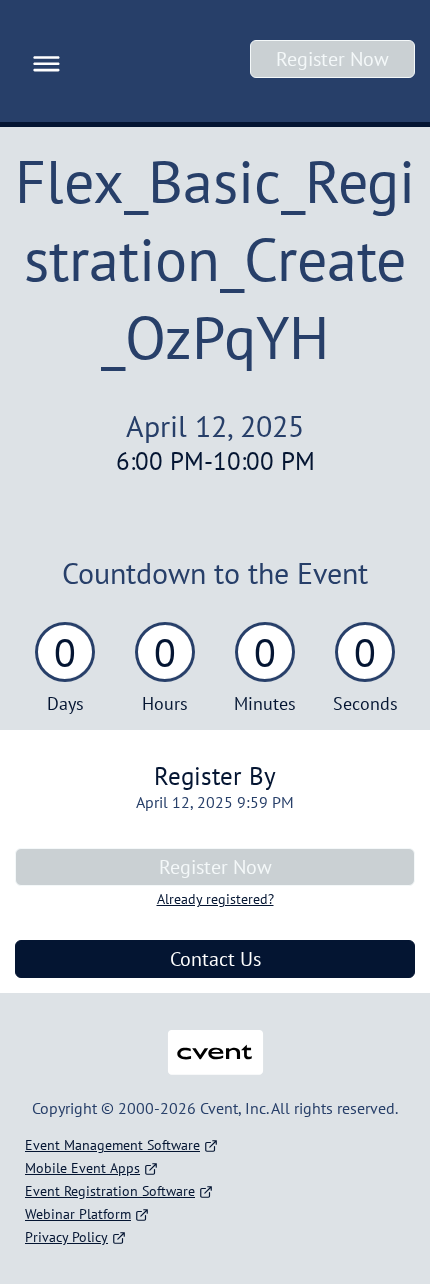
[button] (41, 61)
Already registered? (215, 899)
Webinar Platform (78, 1214)
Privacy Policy (66, 1237)
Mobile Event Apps (82, 1168)
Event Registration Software (110, 1191)
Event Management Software (112, 1145)
